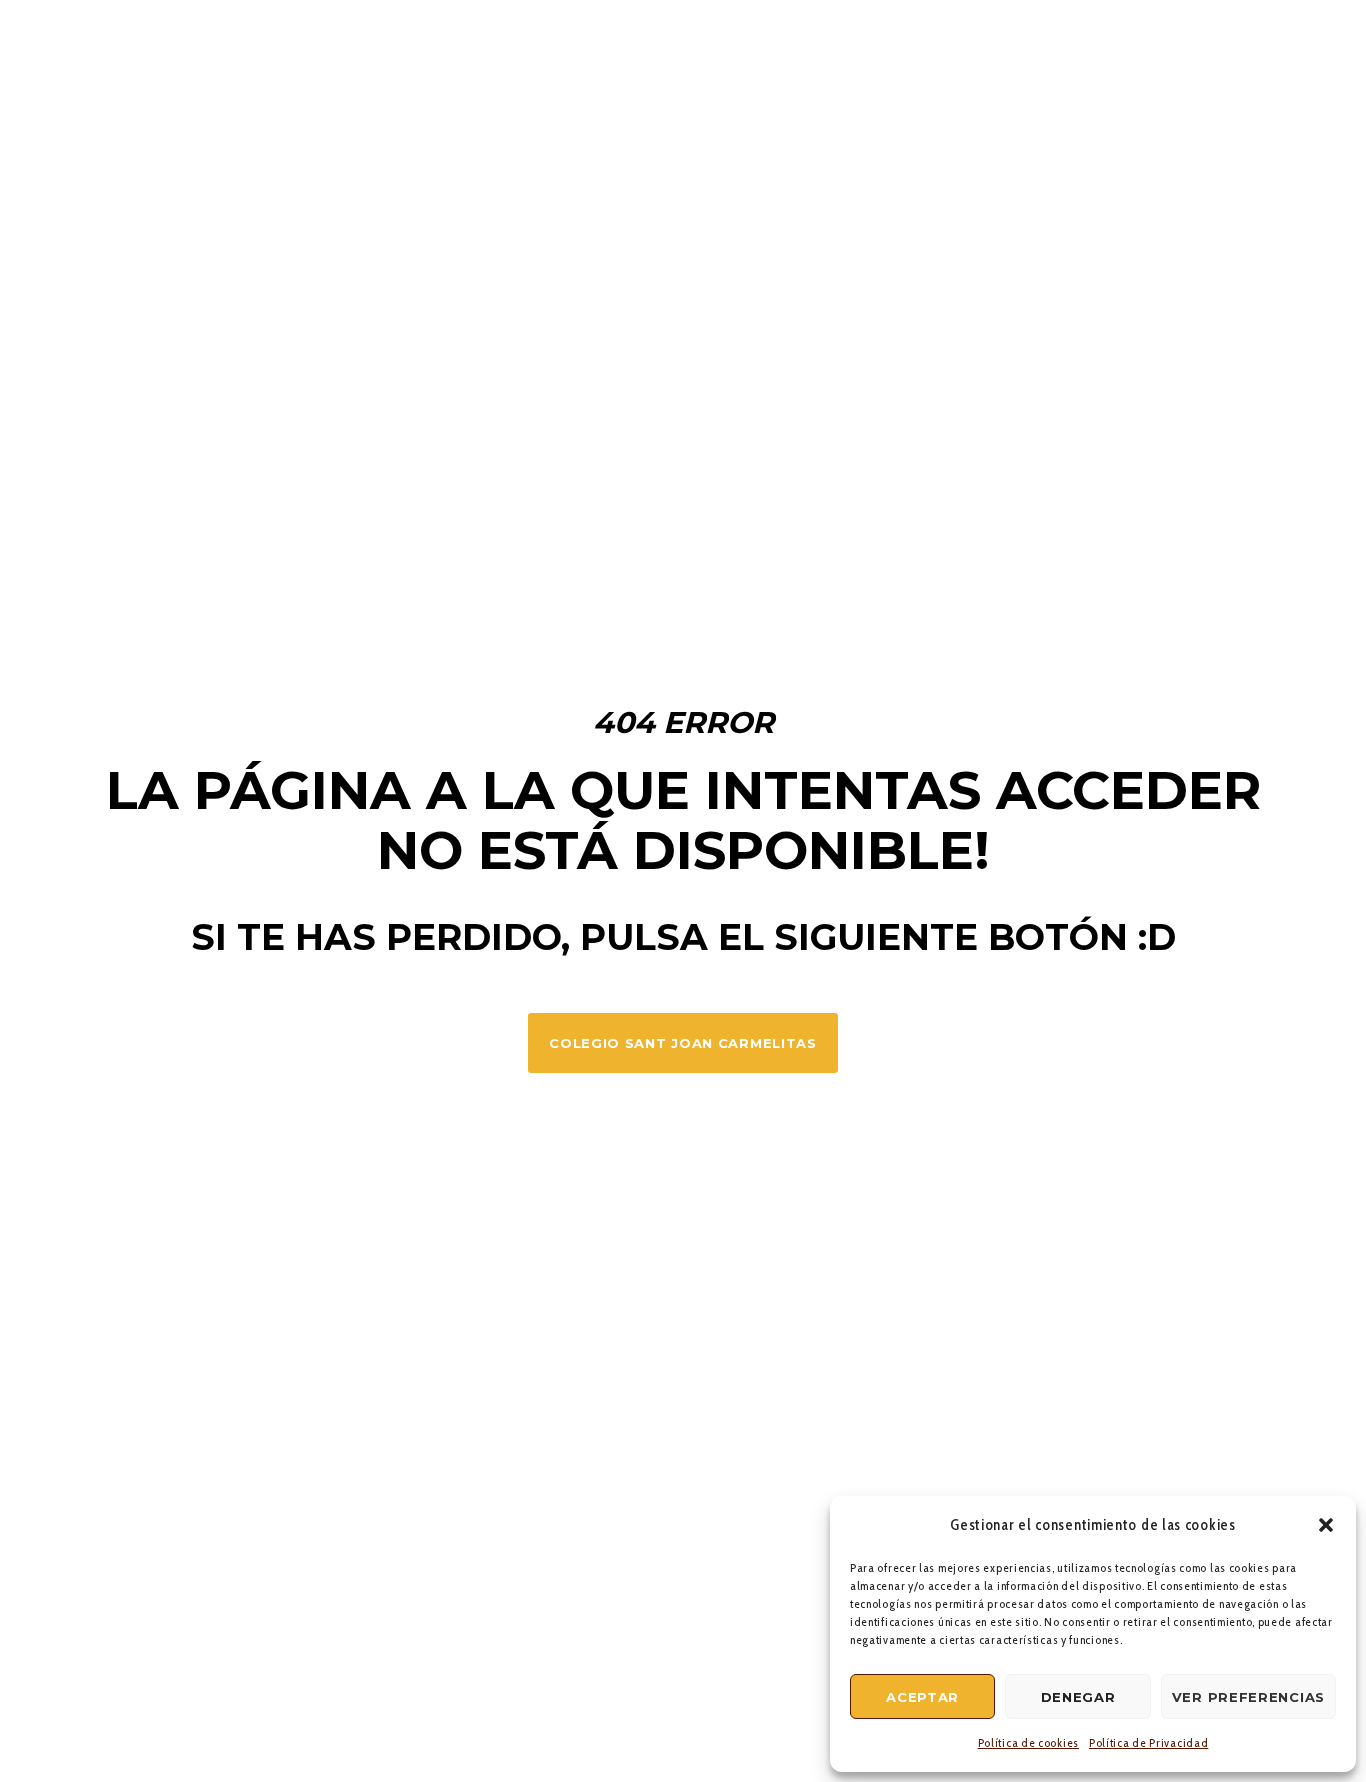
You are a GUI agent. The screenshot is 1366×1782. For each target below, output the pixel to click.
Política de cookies (1028, 1742)
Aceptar (922, 1697)
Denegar (1078, 1697)
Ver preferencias (1248, 1697)
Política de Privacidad (1148, 1742)
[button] (1326, 1525)
